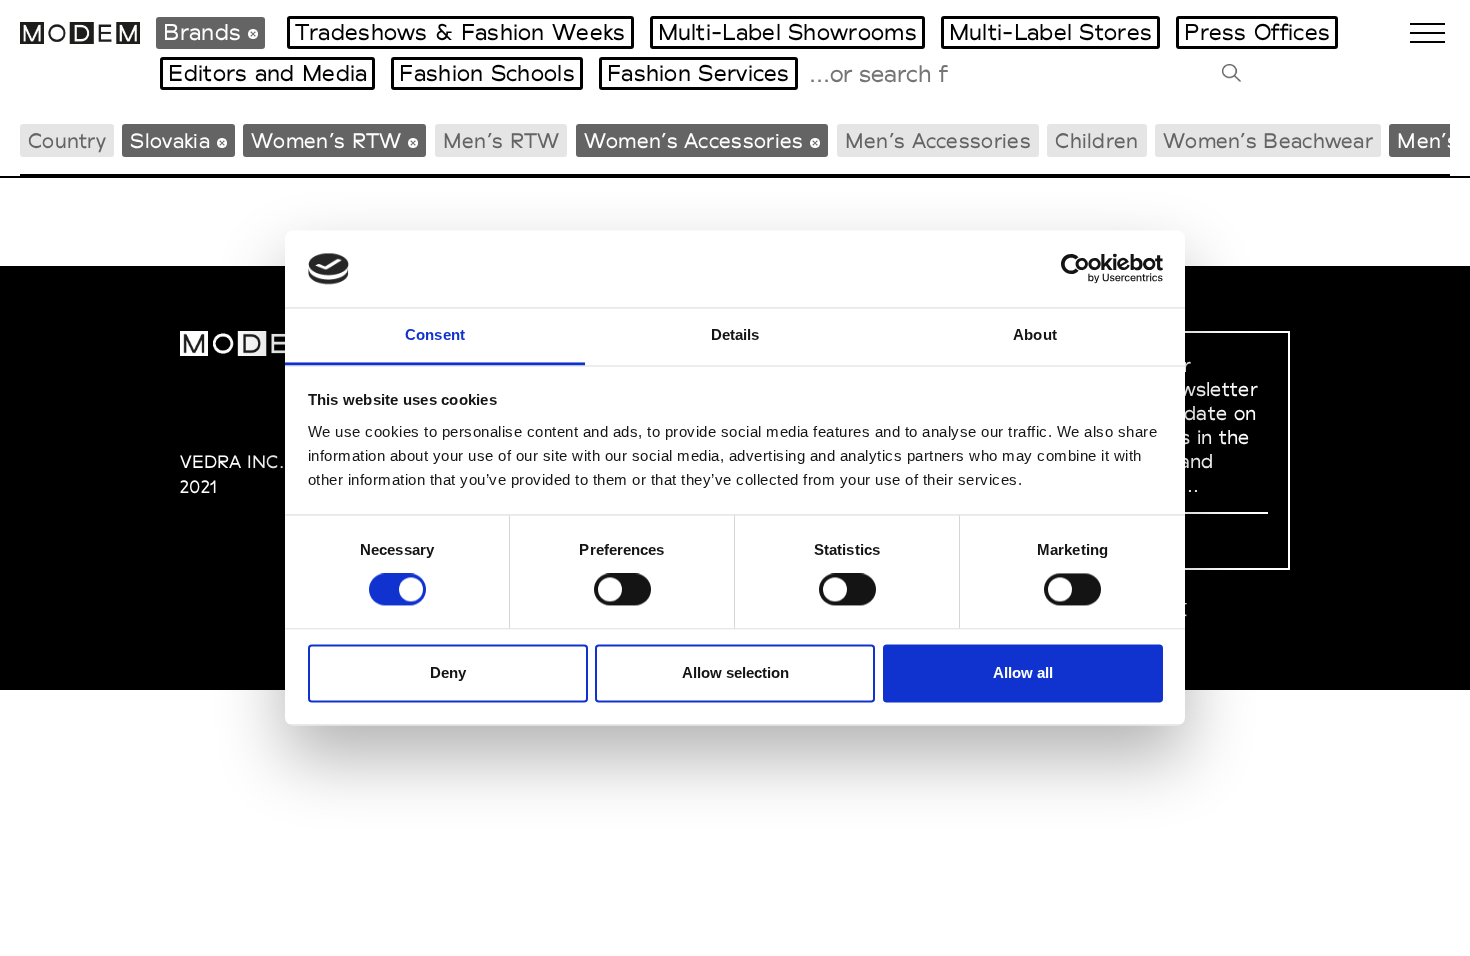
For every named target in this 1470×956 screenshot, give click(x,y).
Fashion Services (698, 73)
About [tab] (1035, 334)
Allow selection (735, 672)
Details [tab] (735, 334)
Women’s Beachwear (1268, 140)
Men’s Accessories (938, 140)
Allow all (1023, 672)
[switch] (622, 590)
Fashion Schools (487, 73)
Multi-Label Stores (1050, 32)
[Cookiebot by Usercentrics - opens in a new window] (1075, 269)
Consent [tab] (435, 334)
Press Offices (1257, 32)
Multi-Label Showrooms (787, 32)
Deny (448, 672)
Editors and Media (267, 73)
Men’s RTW (501, 140)
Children (1096, 140)
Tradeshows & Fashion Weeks (460, 32)
